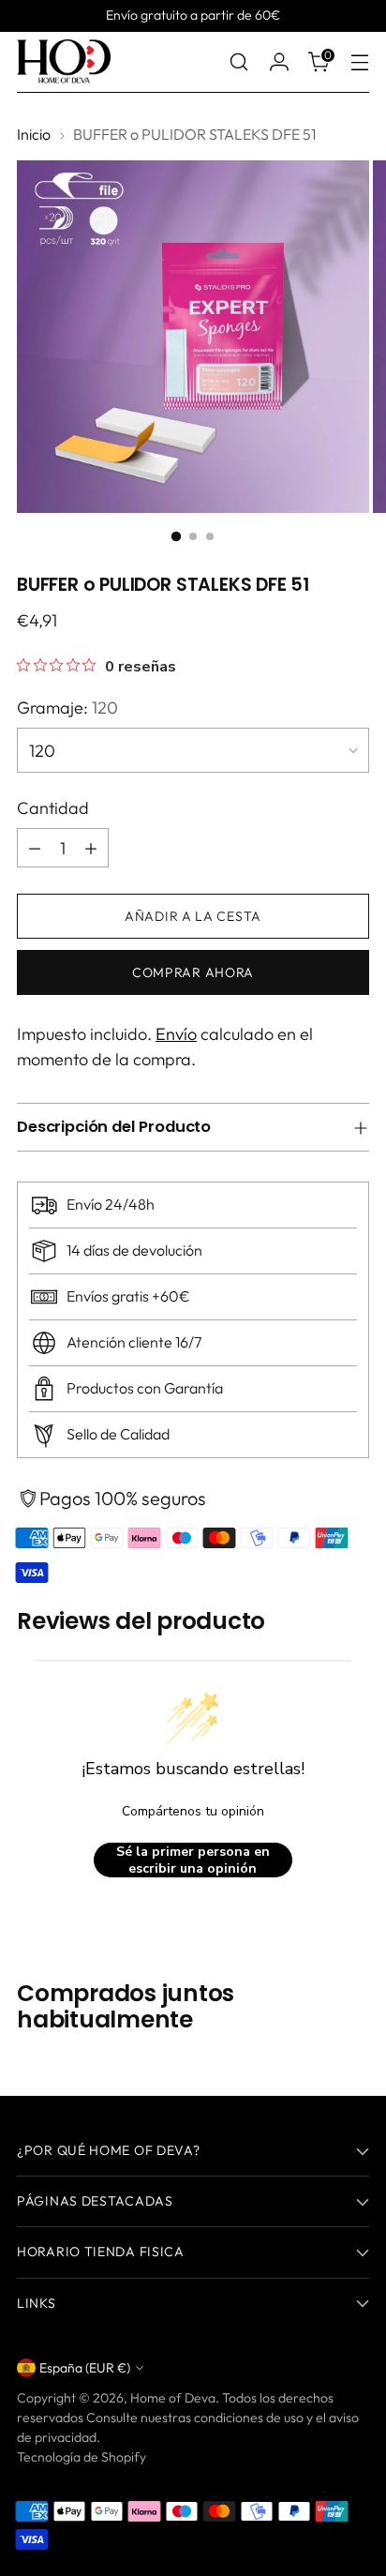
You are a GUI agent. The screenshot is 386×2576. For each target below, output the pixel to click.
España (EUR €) (85, 2368)
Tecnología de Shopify (82, 2457)
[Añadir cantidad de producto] (91, 848)
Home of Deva (173, 2398)
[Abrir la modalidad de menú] (359, 62)
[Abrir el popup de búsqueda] (238, 62)
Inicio (34, 134)
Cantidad (53, 808)
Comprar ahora (193, 972)
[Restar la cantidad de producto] (35, 848)
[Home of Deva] (64, 62)
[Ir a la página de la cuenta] (279, 62)
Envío (176, 1034)
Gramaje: (67, 708)
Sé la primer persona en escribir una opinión (193, 1860)
